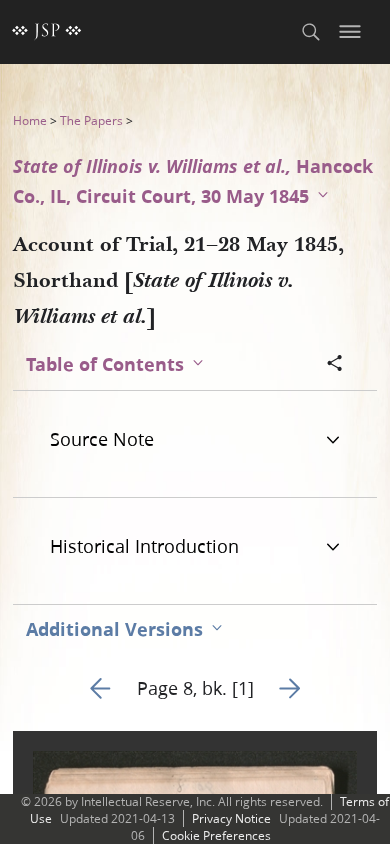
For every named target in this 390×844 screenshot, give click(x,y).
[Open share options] (335, 365)
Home (30, 120)
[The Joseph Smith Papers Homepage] (47, 32)
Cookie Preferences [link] (216, 835)
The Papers (91, 120)
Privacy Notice (231, 818)
